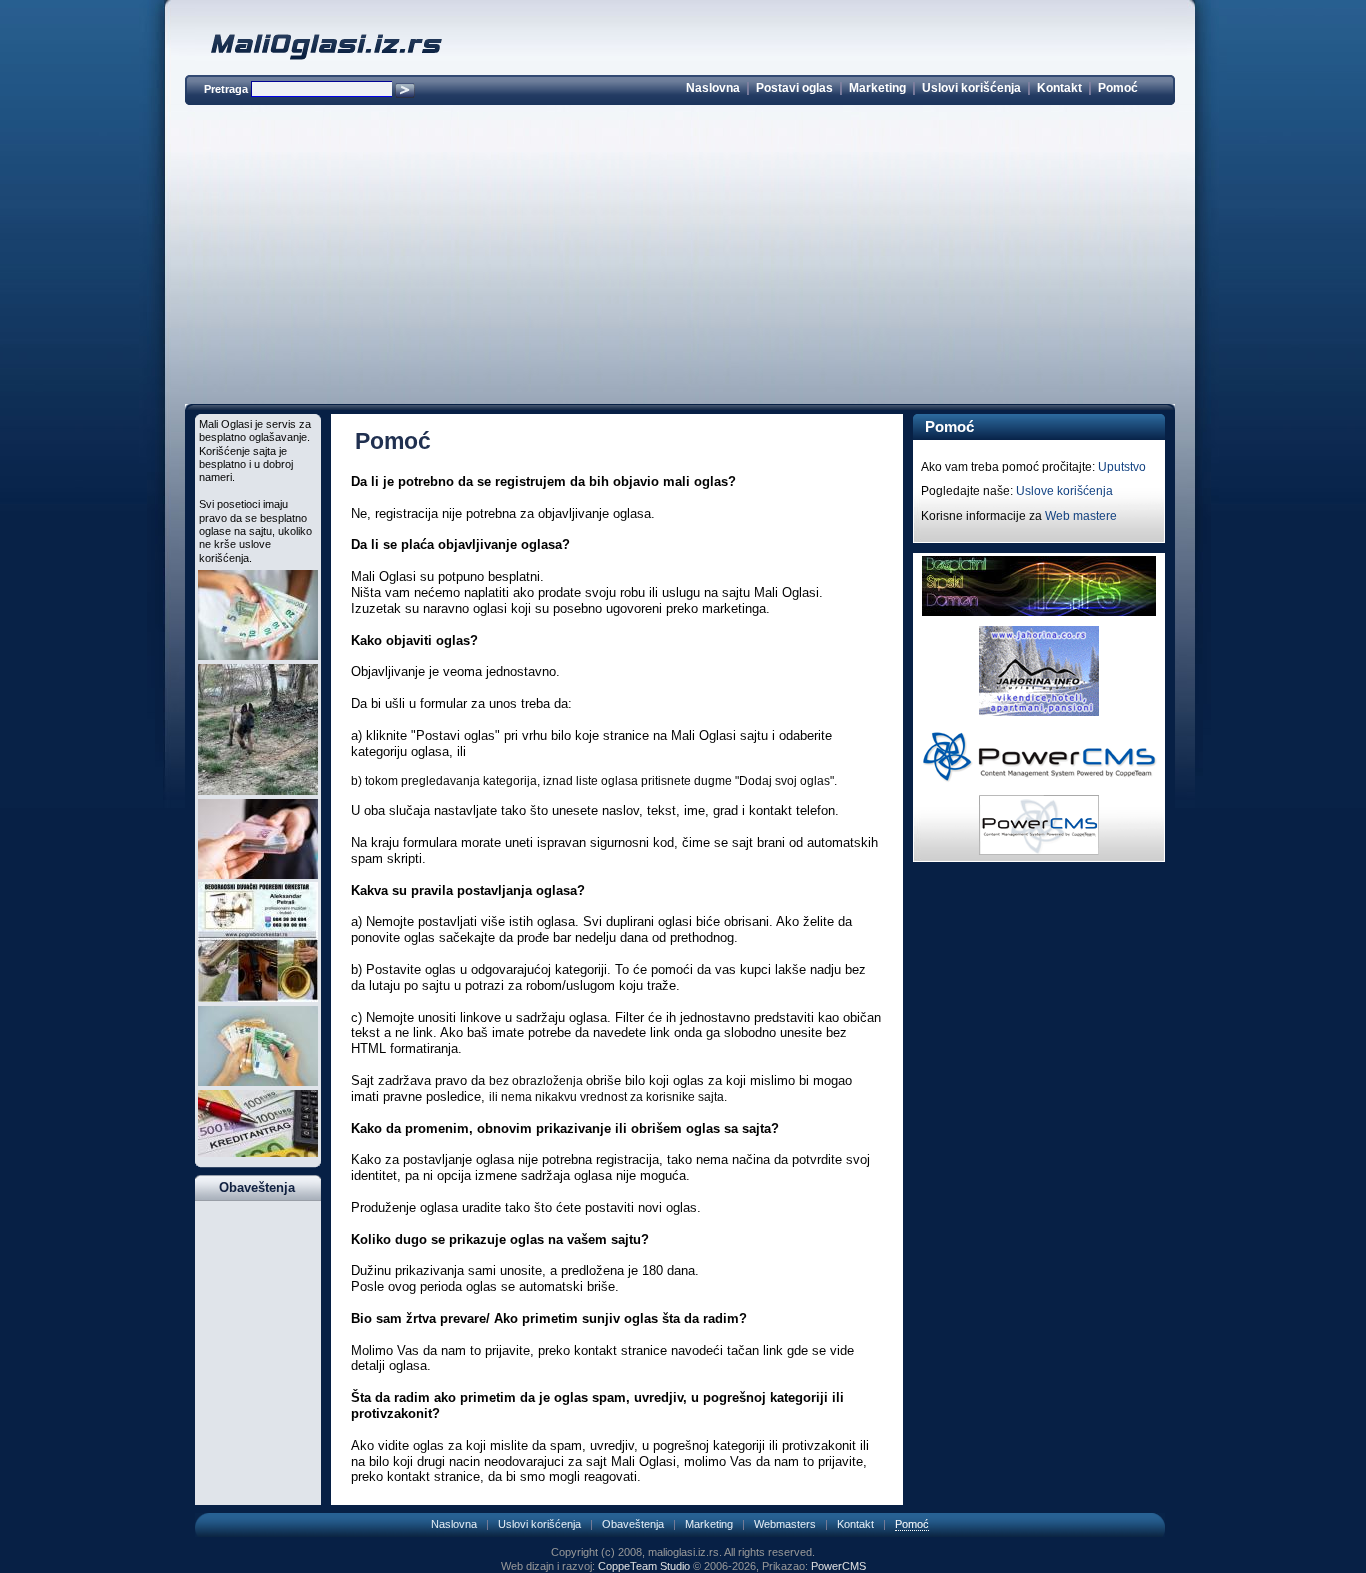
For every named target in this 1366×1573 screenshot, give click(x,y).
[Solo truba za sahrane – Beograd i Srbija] (258, 998)
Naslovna (713, 88)
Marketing (877, 88)
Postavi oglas (794, 88)
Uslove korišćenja (1064, 491)
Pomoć (1118, 88)
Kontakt (1059, 88)
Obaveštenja (633, 1524)
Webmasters (785, 1524)
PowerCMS (838, 1566)
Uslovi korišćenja (971, 88)
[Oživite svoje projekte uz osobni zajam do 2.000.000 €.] (258, 656)
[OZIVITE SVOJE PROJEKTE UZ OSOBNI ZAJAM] (258, 1082)
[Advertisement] (680, 258)
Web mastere (1081, 516)
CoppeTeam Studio (644, 1566)
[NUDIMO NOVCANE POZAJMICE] (258, 875)
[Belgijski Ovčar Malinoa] (258, 791)
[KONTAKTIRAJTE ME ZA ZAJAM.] (258, 1153)
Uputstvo (1122, 467)
